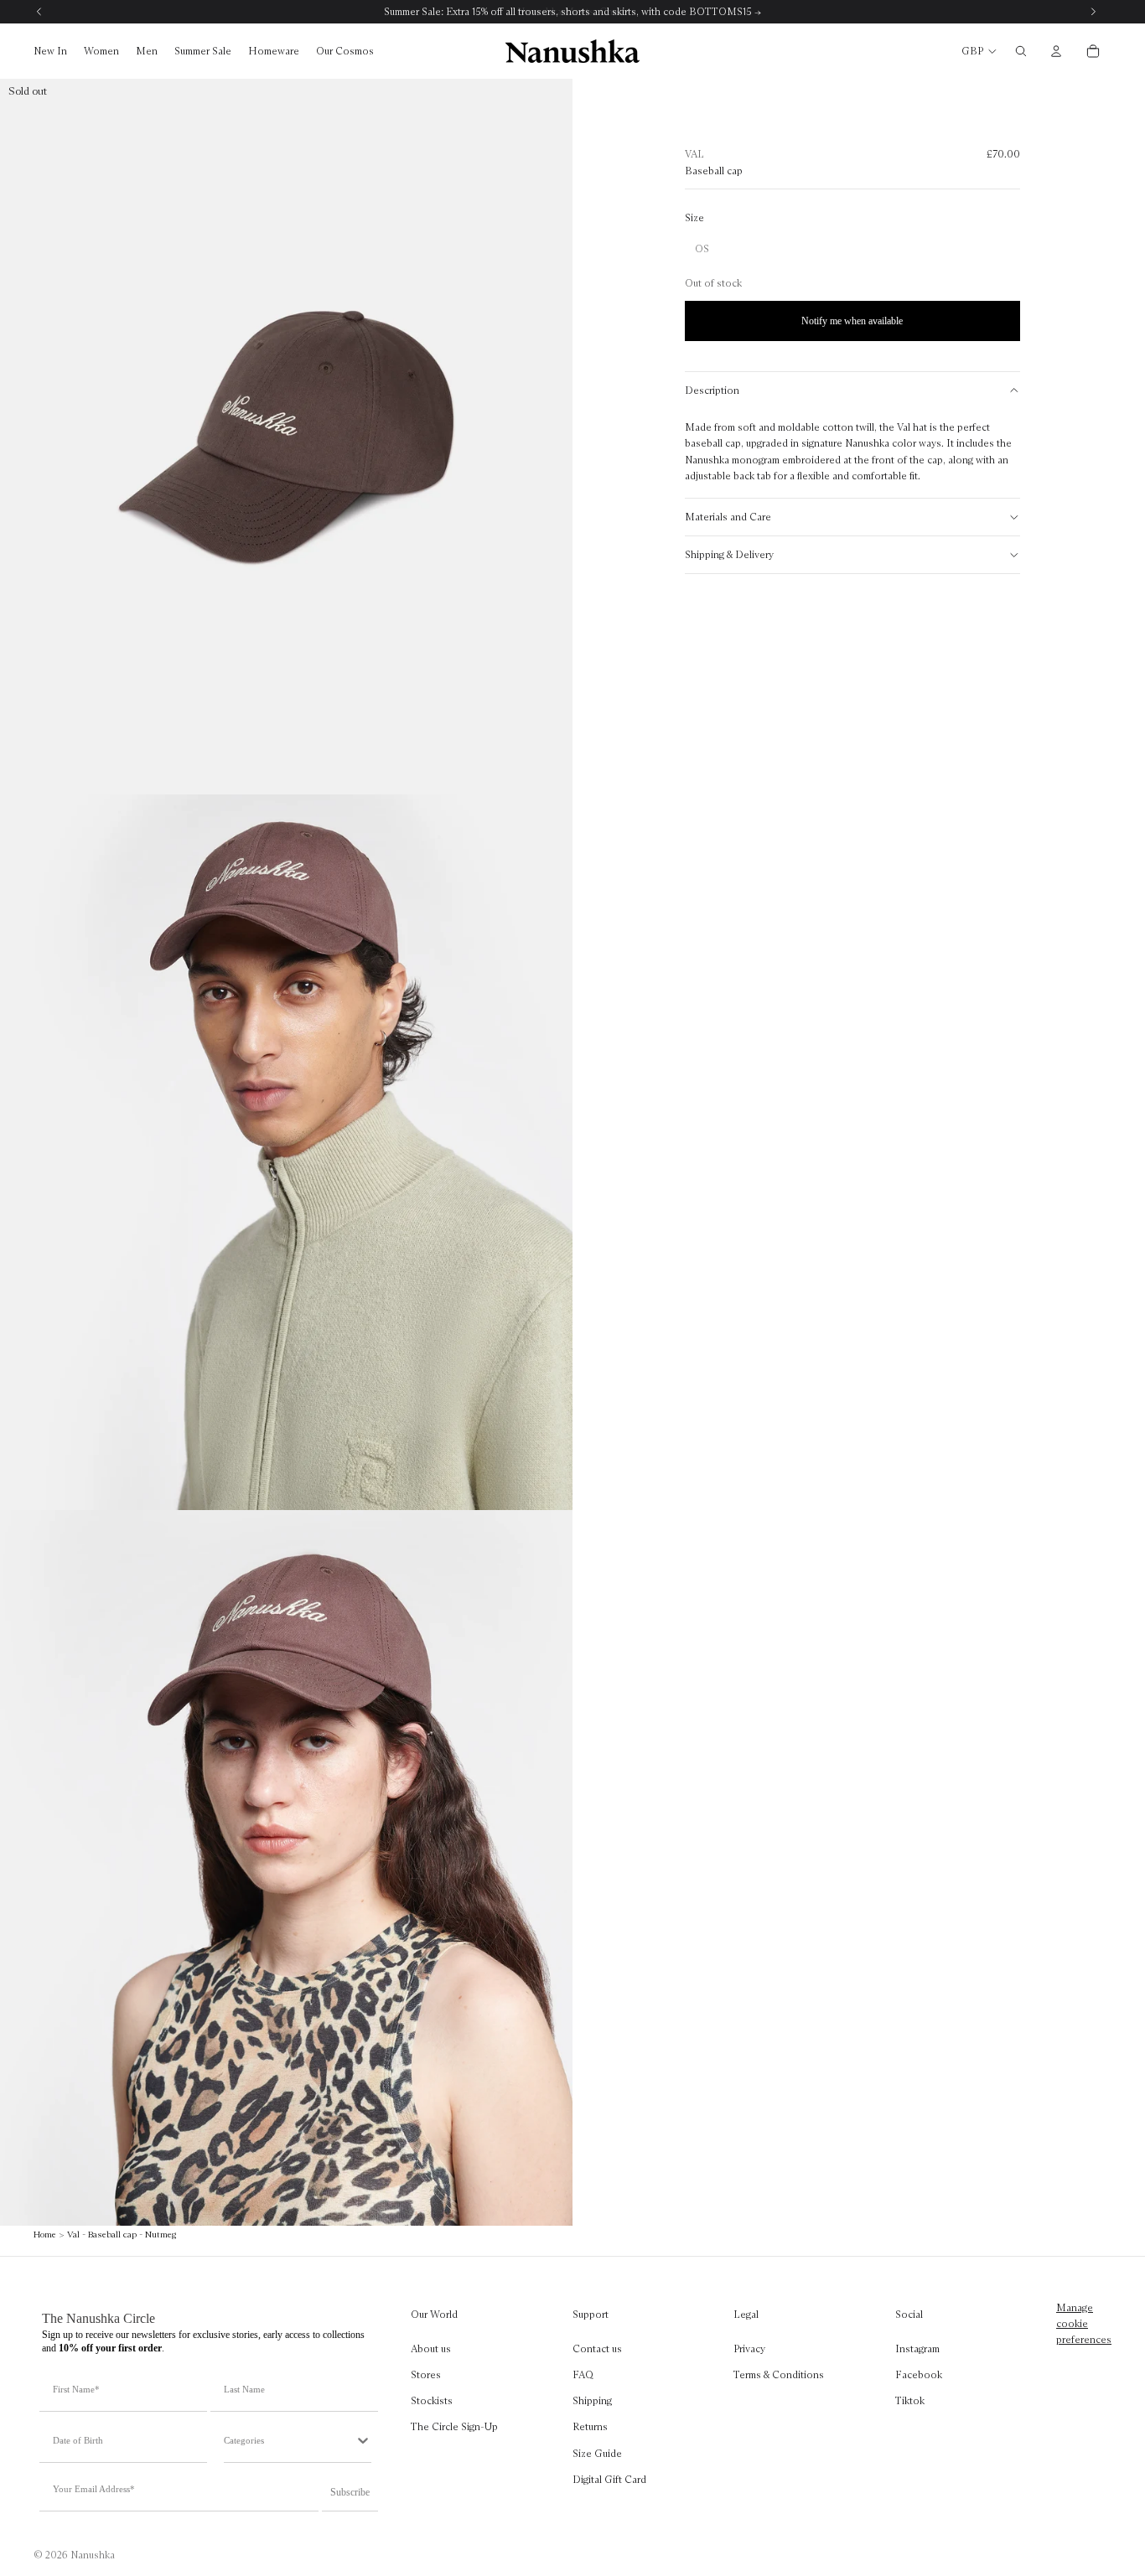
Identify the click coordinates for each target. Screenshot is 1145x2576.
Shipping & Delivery (729, 554)
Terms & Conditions (779, 2374)
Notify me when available (852, 321)
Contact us (597, 2348)
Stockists (432, 2400)
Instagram (917, 2348)
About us (431, 2348)
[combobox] (289, 2440)
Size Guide (597, 2452)
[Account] (1056, 51)
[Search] (1021, 51)
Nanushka (93, 2555)
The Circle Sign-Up (454, 2426)
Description (712, 390)
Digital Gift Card (609, 2479)
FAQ (583, 2374)
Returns (590, 2426)
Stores (426, 2374)
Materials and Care (728, 517)
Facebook (919, 2374)
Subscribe (350, 2492)
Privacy (749, 2348)
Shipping (592, 2400)
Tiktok (910, 2400)
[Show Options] (363, 2440)
